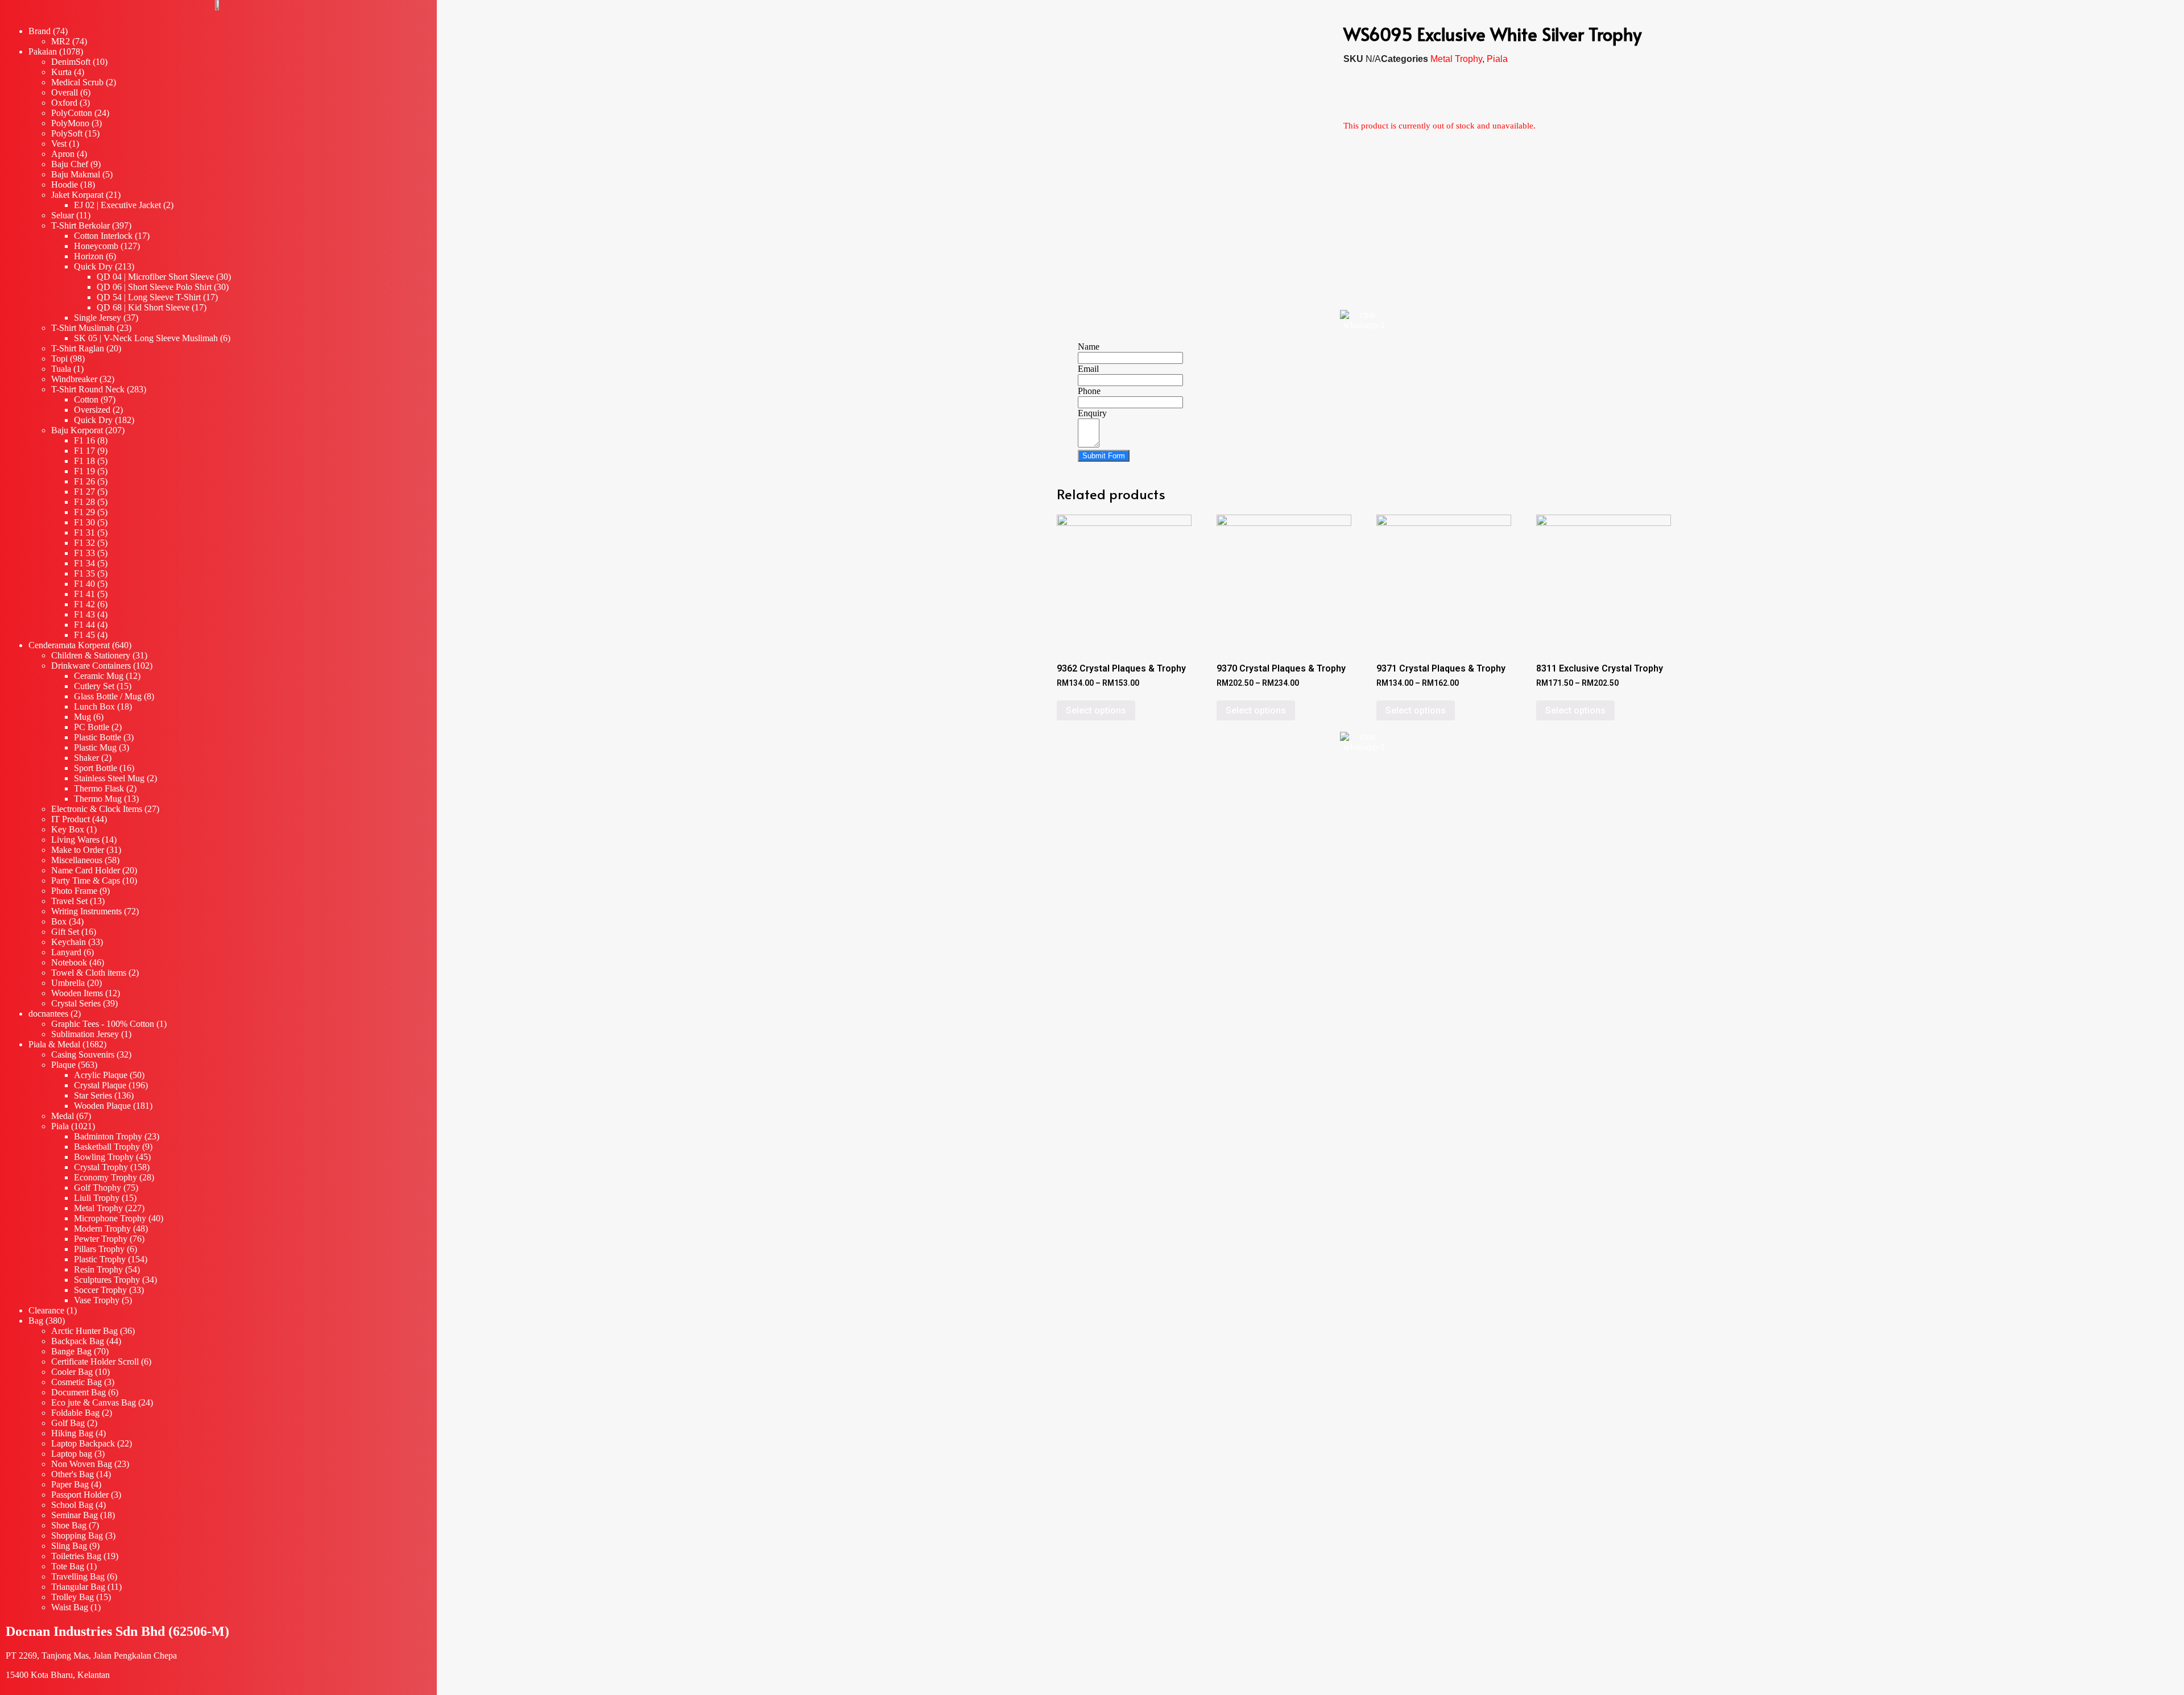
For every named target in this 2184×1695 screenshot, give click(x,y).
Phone (1089, 391)
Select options (1096, 710)
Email (1088, 369)
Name (1089, 347)
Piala (1497, 59)
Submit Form (1104, 456)
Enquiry (1092, 413)
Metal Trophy (1456, 59)
